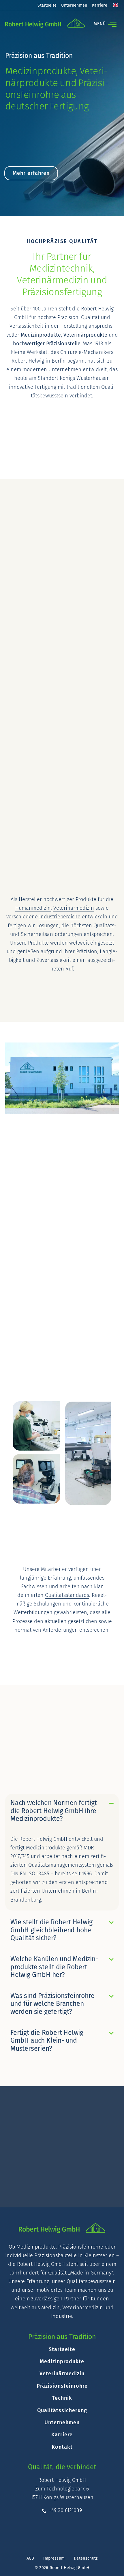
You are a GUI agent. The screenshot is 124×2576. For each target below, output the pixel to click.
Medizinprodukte (62, 2361)
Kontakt (62, 2447)
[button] (103, 24)
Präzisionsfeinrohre (62, 2386)
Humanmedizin (33, 908)
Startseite (47, 5)
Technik (62, 2398)
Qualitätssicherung (62, 2410)
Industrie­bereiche (60, 917)
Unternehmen (74, 5)
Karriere (100, 5)
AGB (30, 2558)
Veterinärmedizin (74, 908)
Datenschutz (86, 2558)
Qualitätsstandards (67, 1595)
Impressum (54, 2558)
